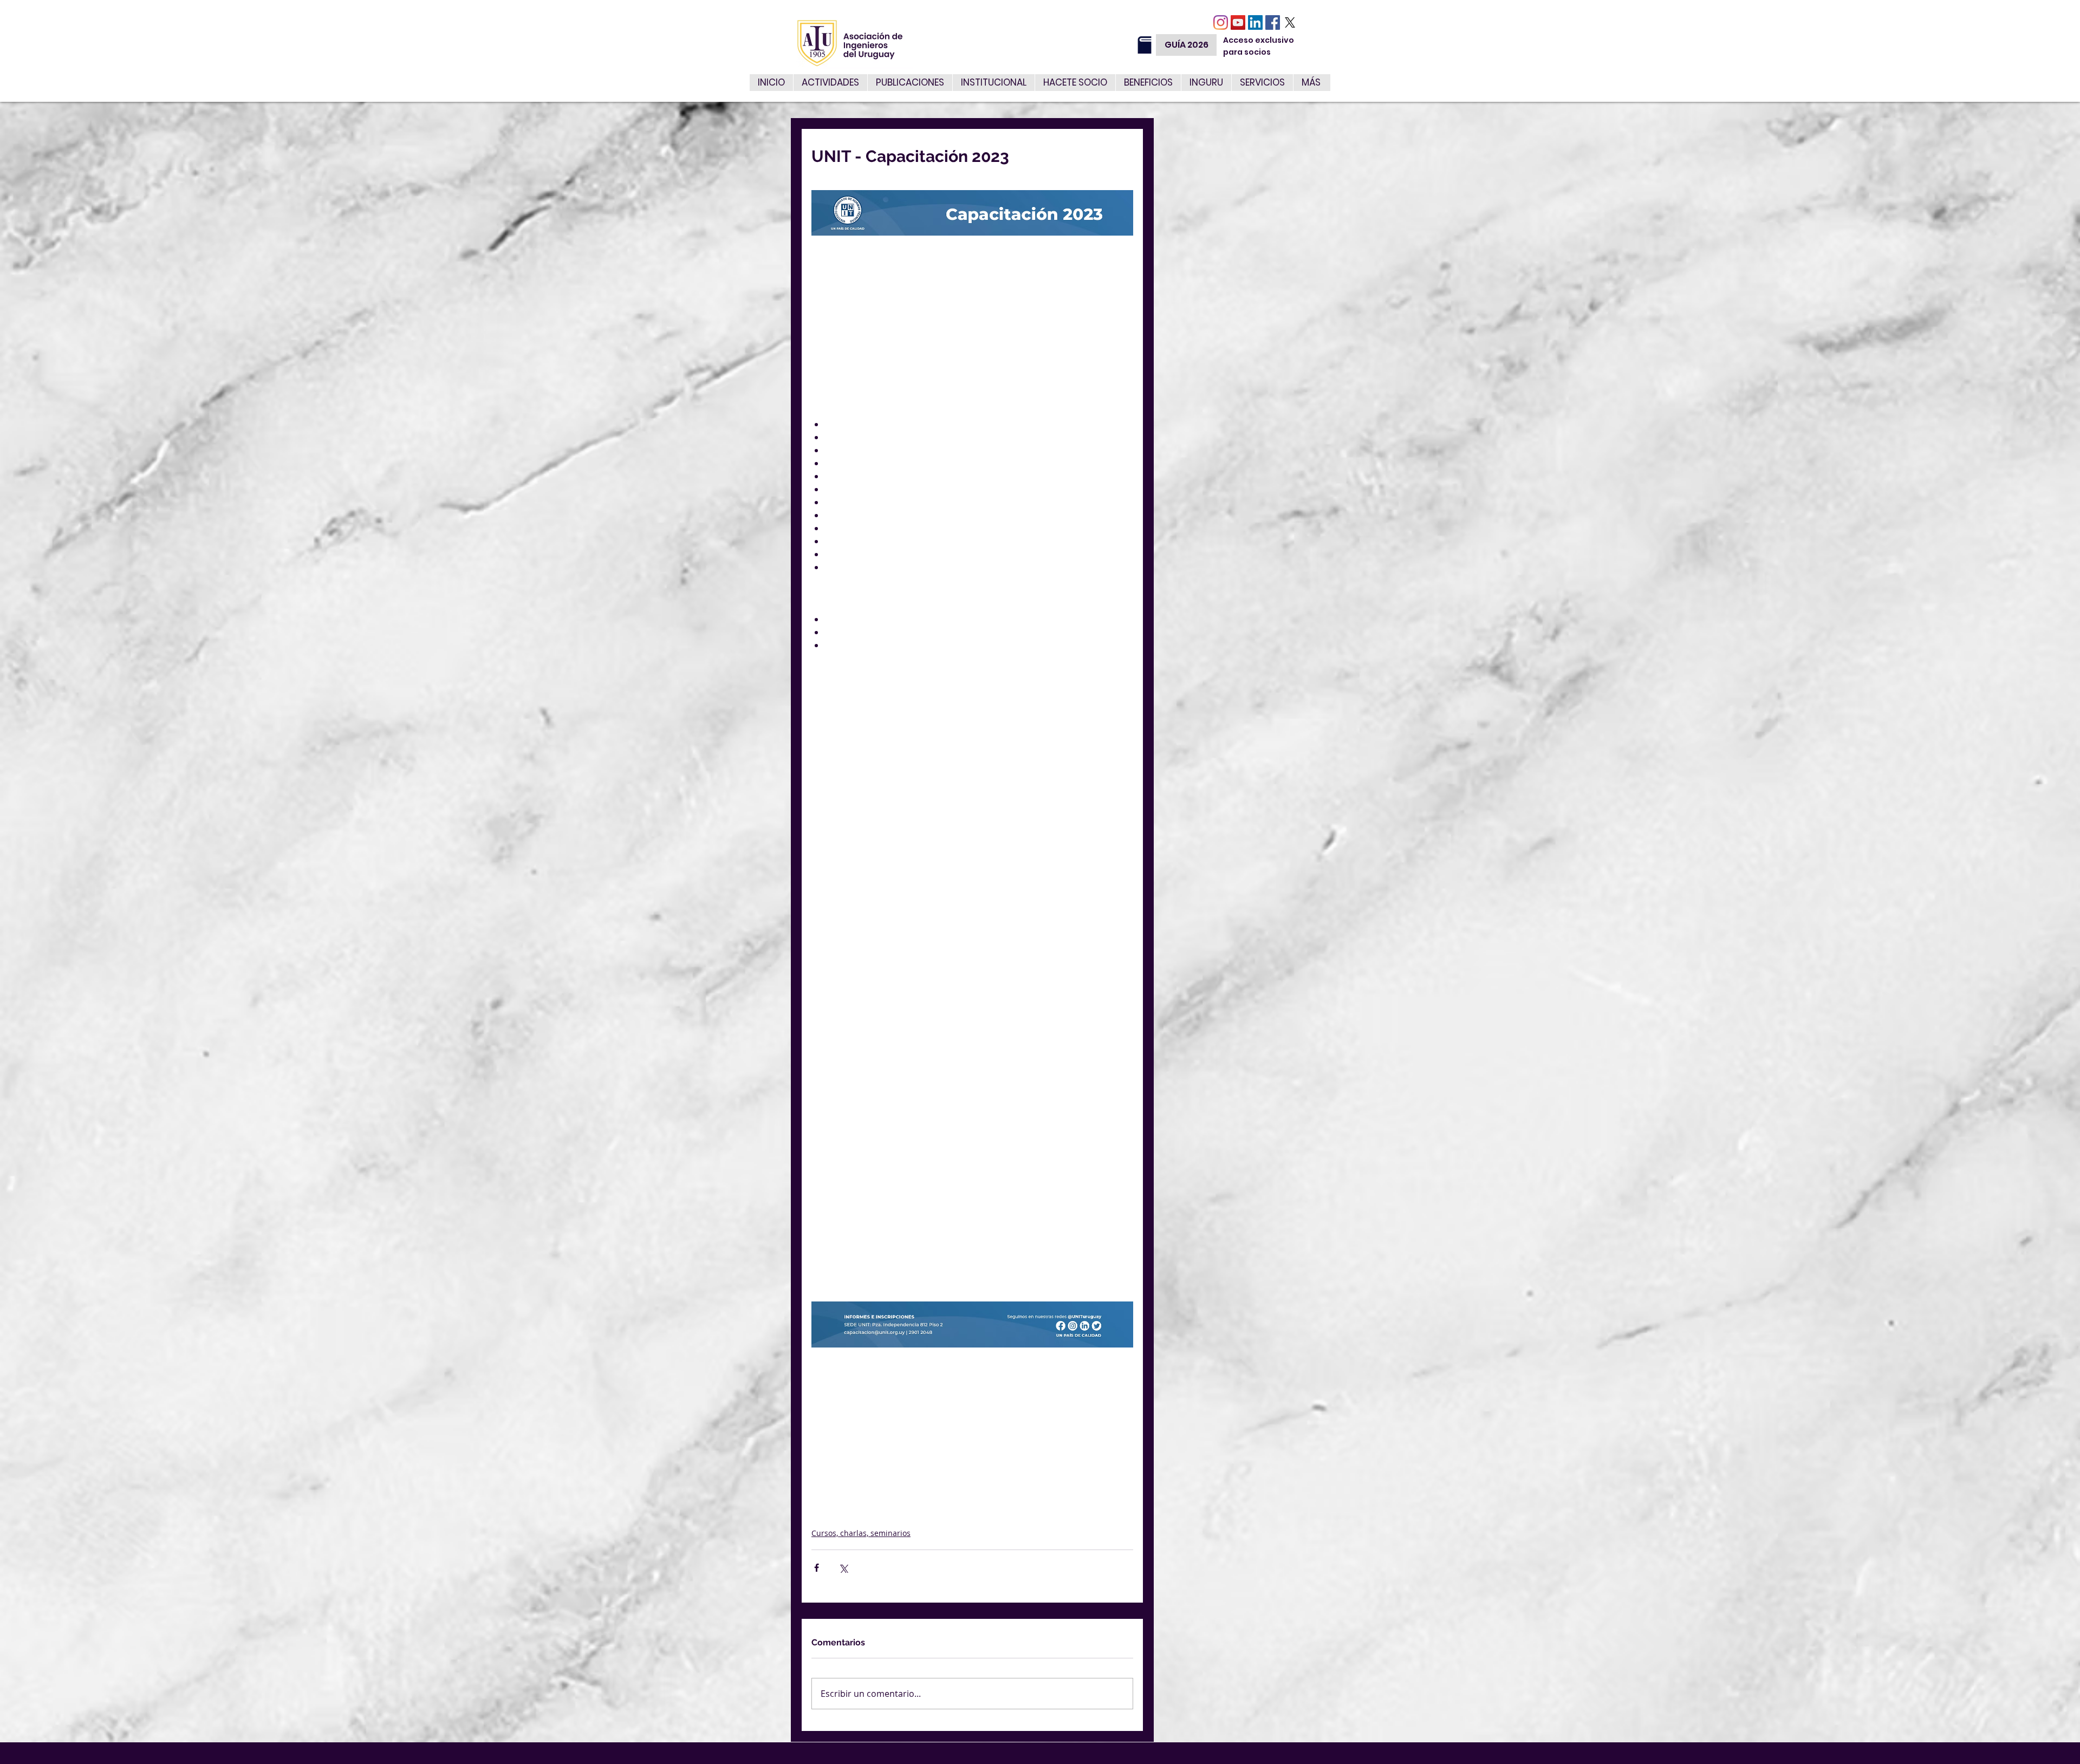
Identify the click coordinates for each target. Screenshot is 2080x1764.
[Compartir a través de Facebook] (817, 1568)
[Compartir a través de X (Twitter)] (843, 1568)
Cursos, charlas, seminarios (861, 1533)
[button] (1262, 83)
